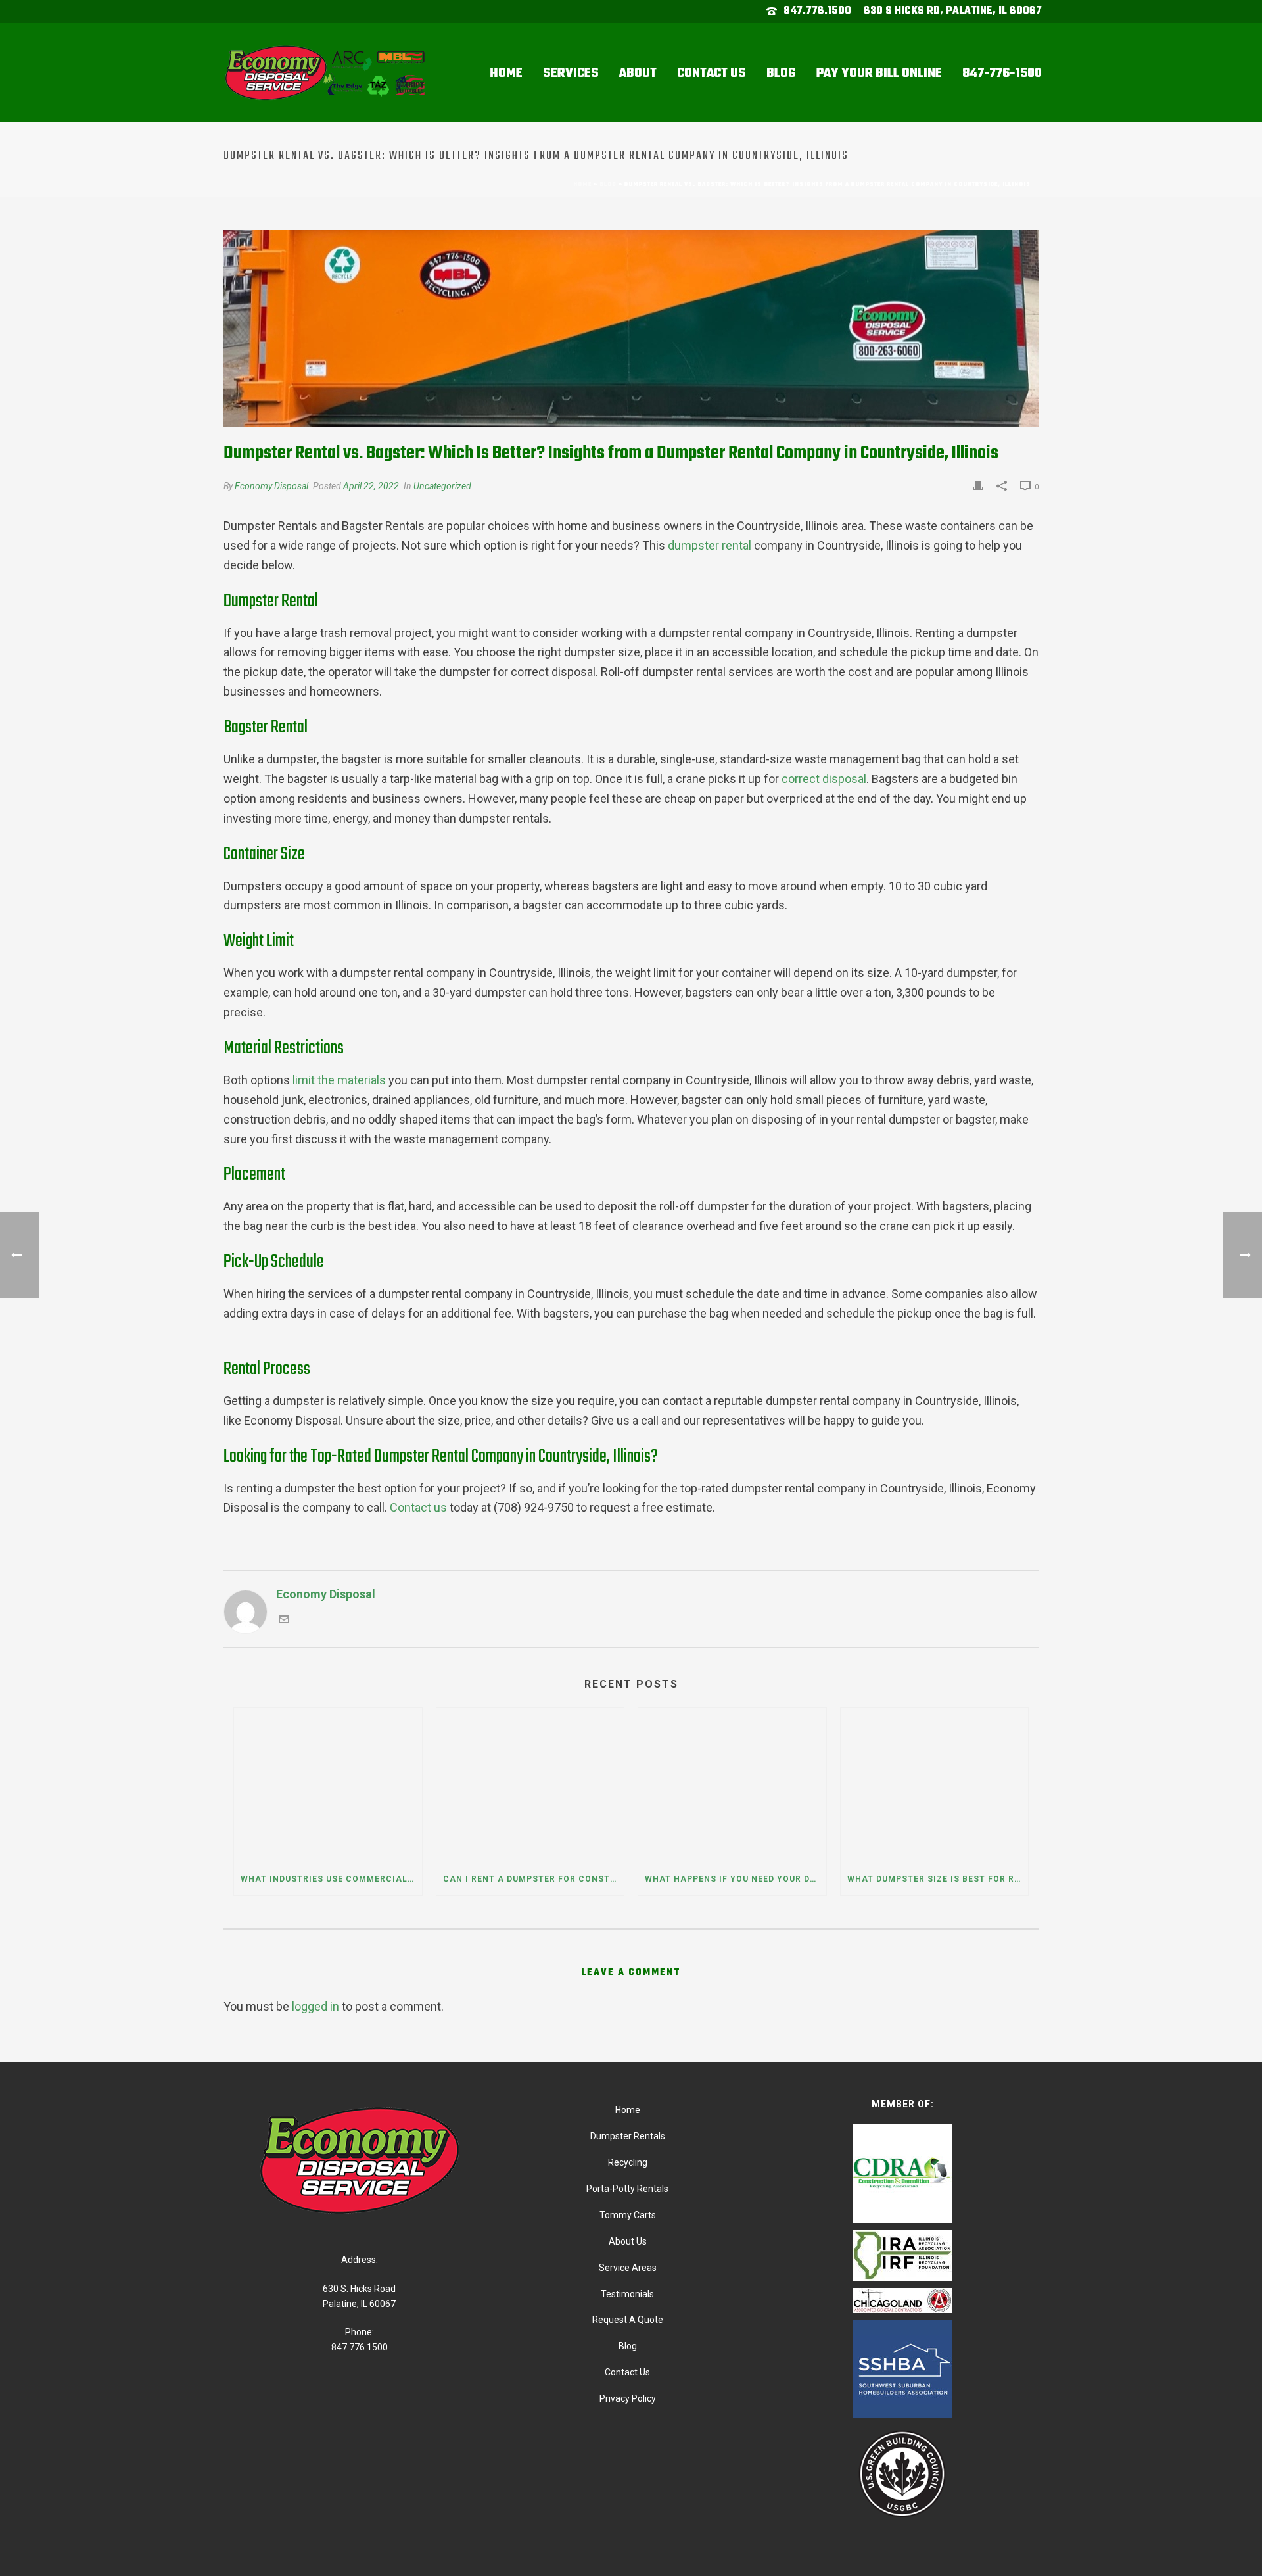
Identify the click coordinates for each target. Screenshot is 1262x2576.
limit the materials (339, 1080)
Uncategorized (442, 486)
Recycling (628, 2162)
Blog (781, 73)
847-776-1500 (1002, 73)
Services (571, 73)
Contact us (418, 1507)
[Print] (978, 485)
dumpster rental (710, 545)
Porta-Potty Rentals (627, 2189)
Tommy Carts (628, 2215)
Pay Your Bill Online (879, 73)
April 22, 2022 (371, 486)
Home (506, 73)
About (638, 73)
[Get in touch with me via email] (284, 1620)
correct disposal (824, 779)
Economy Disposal (271, 486)
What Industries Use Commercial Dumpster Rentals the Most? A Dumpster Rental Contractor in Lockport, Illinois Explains (331, 1879)
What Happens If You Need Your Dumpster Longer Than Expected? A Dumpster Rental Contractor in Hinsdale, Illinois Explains (736, 1879)
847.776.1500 (817, 11)
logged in (315, 2006)
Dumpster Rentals (628, 2136)
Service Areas (628, 2268)
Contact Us (712, 73)
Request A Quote (628, 2320)
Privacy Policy (628, 2398)
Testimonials (627, 2294)
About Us (628, 2241)
